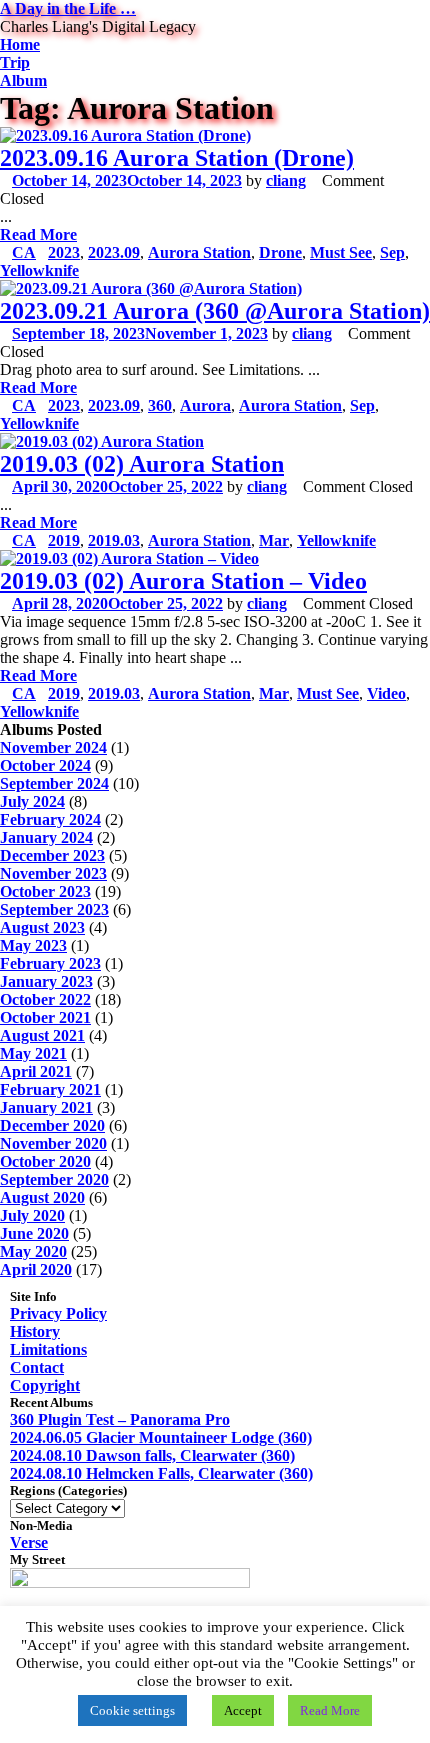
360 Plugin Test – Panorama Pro (120, 1419)
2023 (64, 252)
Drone (280, 252)
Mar (274, 540)
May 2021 (33, 1053)
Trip (15, 62)
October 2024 (45, 765)
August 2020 (42, 1197)
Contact (37, 1367)
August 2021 (42, 1035)
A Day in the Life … (68, 8)
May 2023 (33, 945)
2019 (64, 540)
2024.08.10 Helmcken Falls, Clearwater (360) (161, 1473)
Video (386, 693)
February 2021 (50, 1089)
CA (24, 252)
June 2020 (34, 1233)
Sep (392, 252)
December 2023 (52, 855)
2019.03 (114, 540)
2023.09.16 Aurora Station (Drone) (177, 158)
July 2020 (32, 1215)
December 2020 (52, 1125)
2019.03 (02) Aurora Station (142, 464)
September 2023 (54, 909)
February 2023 (50, 963)
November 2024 (53, 747)
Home (20, 44)
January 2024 (46, 837)
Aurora (205, 405)
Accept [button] (243, 1710)
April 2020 (36, 1269)
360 (160, 405)
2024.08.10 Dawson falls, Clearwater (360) (152, 1455)
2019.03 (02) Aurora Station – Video (183, 581)
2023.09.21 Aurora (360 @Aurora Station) (215, 311)
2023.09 (114, 252)
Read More (38, 234)
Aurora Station (199, 252)
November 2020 (53, 1143)
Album (23, 80)
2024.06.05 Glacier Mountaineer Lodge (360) (161, 1437)
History (35, 1331)
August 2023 (42, 927)
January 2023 (46, 981)
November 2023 (53, 873)
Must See (341, 252)
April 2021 (36, 1071)
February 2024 (50, 819)
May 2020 (33, 1251)
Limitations (48, 1349)
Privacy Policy (58, 1313)
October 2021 (45, 1017)
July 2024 (32, 801)
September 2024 (54, 783)
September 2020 (54, 1179)
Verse (29, 1542)
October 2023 (45, 891)
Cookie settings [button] (132, 1710)
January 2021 (46, 1107)
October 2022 (45, 999)
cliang (286, 180)
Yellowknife (39, 270)
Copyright (45, 1385)
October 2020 (45, 1161)
